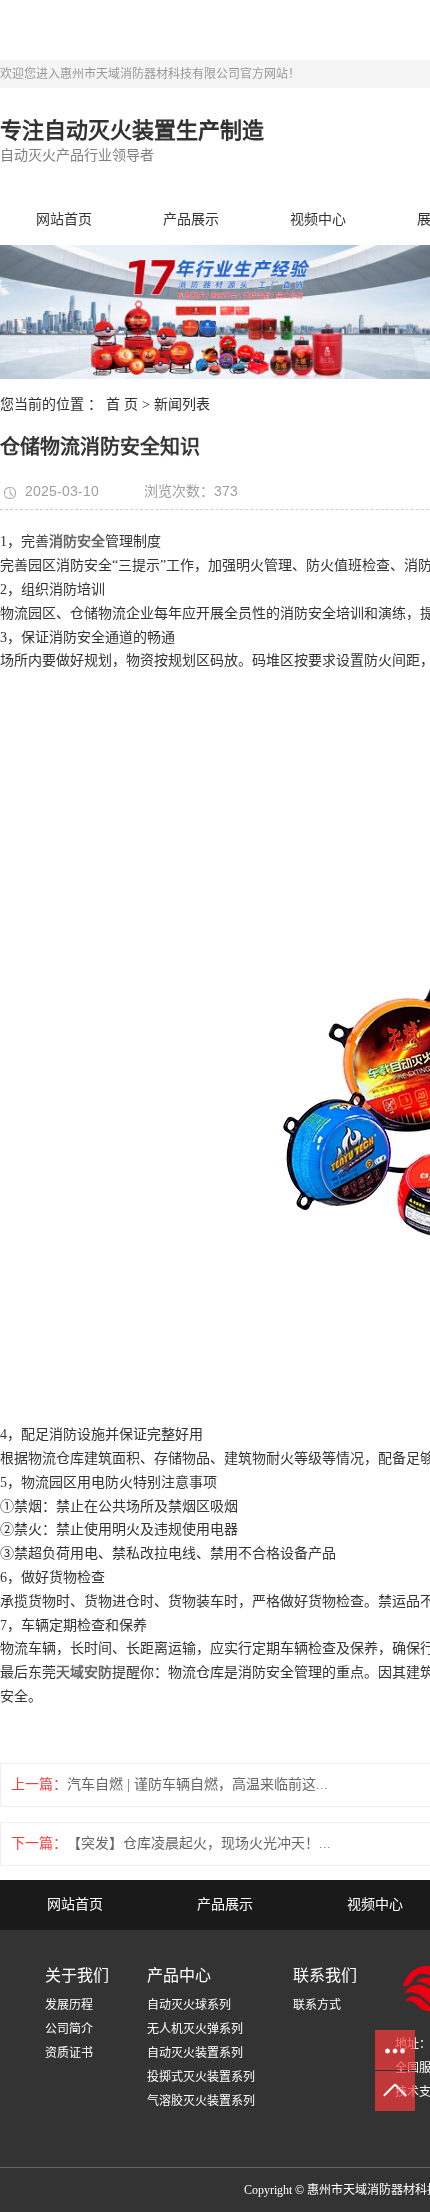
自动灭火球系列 (189, 2005)
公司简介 (69, 2029)
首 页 (122, 404)
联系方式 (317, 2005)
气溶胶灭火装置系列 (201, 2101)
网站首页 (64, 219)
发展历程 (69, 2005)
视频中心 (318, 219)
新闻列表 (182, 404)
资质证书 (69, 2053)
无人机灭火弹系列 (195, 2029)
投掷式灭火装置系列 (201, 2077)
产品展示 (191, 219)
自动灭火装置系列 (195, 2053)
